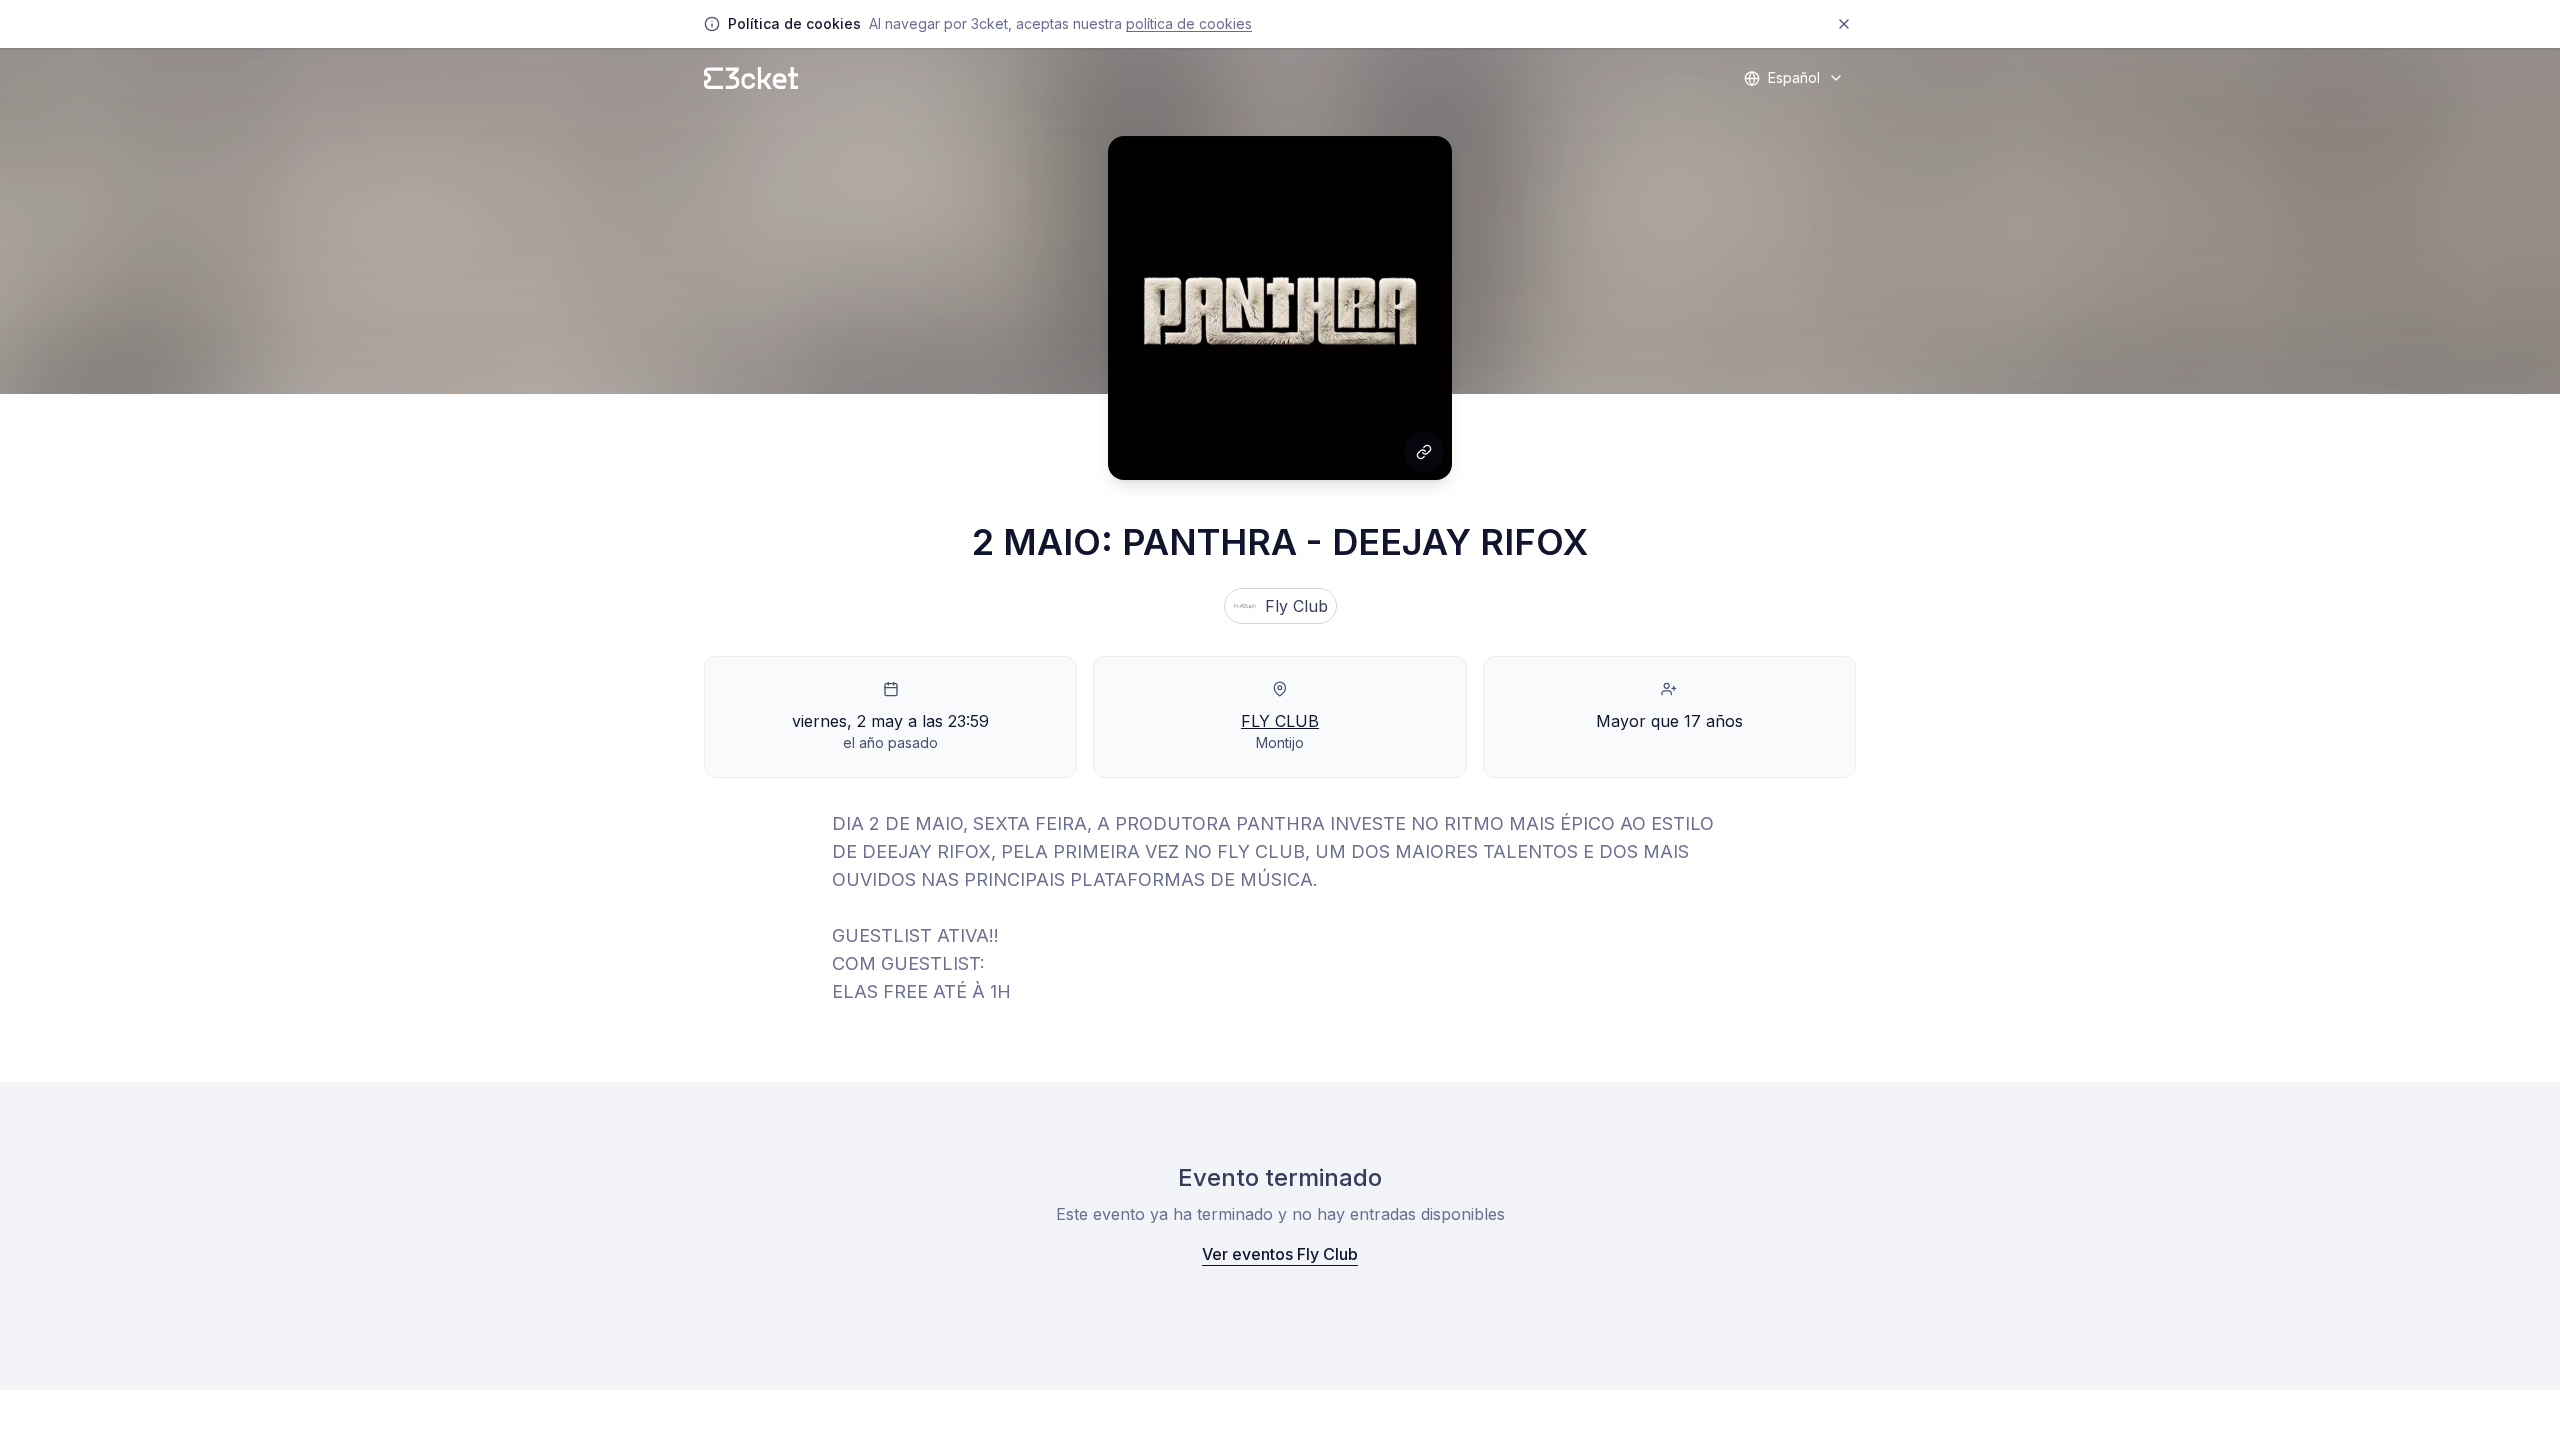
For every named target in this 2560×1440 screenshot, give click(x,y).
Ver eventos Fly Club (1280, 1254)
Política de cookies (1189, 23)
